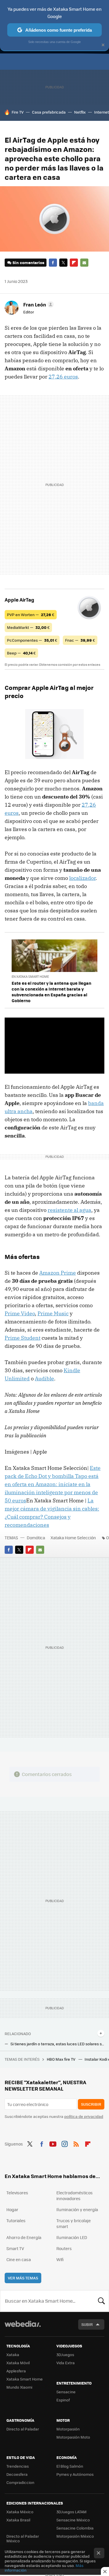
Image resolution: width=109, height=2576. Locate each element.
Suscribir (91, 2104)
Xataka (13, 2355)
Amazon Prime (58, 1273)
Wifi (60, 2259)
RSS (76, 2143)
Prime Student (23, 1338)
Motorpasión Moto (73, 2437)
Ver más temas (23, 2278)
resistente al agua (69, 1210)
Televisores (17, 2193)
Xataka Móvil (18, 2363)
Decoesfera (17, 2474)
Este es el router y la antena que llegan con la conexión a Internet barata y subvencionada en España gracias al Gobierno (51, 992)
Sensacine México (73, 2520)
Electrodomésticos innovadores (75, 2195)
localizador (82, 878)
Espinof (63, 2400)
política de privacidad (84, 2116)
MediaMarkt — (28, 627)
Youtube (53, 2143)
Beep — (21, 653)
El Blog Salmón (70, 2466)
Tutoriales (16, 2220)
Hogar (12, 2209)
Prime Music (53, 1313)
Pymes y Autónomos (75, 2474)
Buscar (101, 2301)
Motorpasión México (75, 2536)
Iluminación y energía (77, 2209)
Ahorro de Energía (24, 2237)
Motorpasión (68, 2429)
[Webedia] (23, 2328)
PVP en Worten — (31, 615)
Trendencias (18, 2466)
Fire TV (18, 112)
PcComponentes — (32, 640)
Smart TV (15, 2248)
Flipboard (74, 263)
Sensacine (66, 2392)
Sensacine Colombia (75, 2528)
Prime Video (20, 1313)
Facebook (53, 263)
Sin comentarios (28, 262)
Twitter (63, 263)
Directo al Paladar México (23, 2538)
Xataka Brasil (18, 2520)
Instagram (65, 2143)
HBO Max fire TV (61, 2059)
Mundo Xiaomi (19, 2387)
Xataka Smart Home (25, 2379)
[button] (38, 304)
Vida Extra (66, 2363)
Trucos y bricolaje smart (74, 2223)
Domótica (36, 1538)
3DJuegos (65, 2355)
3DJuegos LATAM (72, 2512)
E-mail (84, 263)
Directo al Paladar (23, 2429)
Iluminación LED (72, 2237)
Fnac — (80, 640)
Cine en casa (19, 2259)
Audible (44, 1378)
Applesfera (16, 2371)
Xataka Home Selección (73, 1538)
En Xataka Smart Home (30, 976)
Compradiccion (20, 2482)
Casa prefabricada (49, 112)
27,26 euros (63, 377)
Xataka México (20, 2512)
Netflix (80, 112)
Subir (87, 2324)
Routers (64, 2248)
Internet (102, 112)
